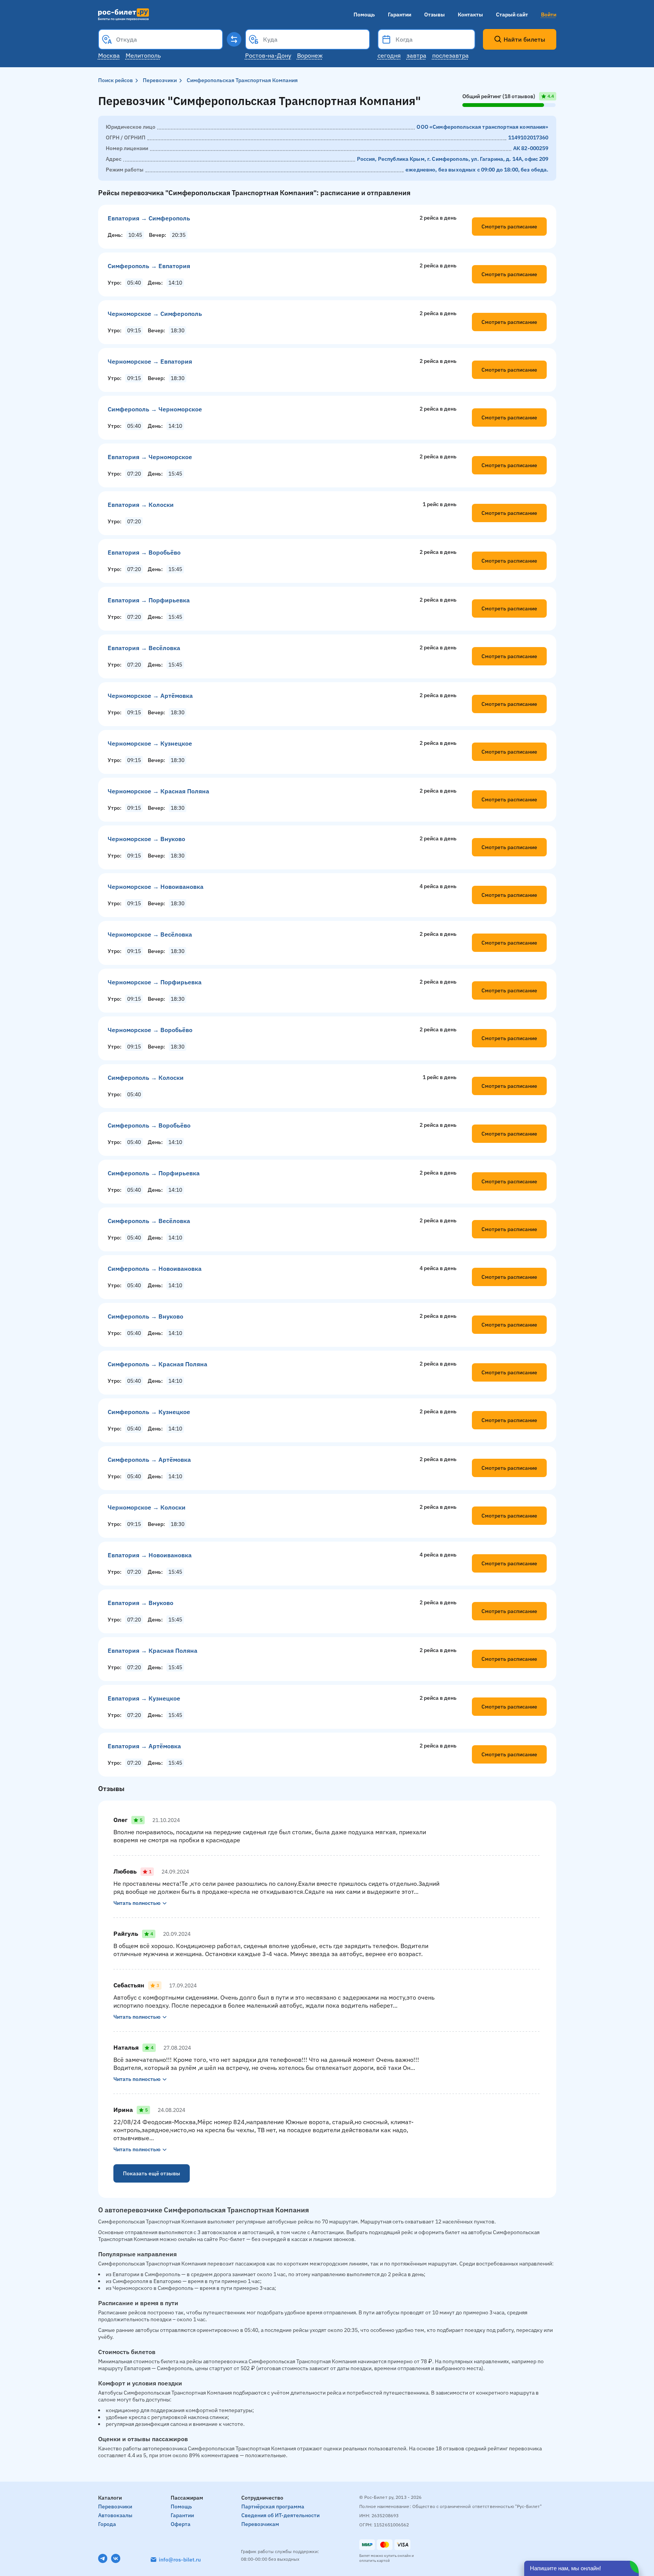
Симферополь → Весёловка (149, 1221)
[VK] (116, 2558)
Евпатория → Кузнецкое (144, 1698)
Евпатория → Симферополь (149, 218)
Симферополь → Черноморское (155, 409)
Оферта (181, 2524)
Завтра (417, 55)
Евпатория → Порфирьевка (149, 600)
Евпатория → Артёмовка (144, 1746)
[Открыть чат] (581, 2568)
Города (107, 2524)
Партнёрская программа (273, 2506)
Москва (109, 55)
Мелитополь (143, 55)
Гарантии (400, 15)
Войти (549, 15)
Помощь (364, 15)
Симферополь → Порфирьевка (154, 1173)
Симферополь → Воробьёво (149, 1125)
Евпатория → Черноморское (150, 457)
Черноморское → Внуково (146, 839)
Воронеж (310, 55)
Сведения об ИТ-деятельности (280, 2515)
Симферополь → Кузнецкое (149, 1412)
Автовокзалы (115, 2515)
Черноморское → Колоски (147, 1507)
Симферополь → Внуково (145, 1316)
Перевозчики (160, 80)
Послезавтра (451, 55)
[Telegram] (103, 2558)
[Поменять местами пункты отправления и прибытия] (234, 39)
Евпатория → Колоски (141, 505)
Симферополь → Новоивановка (155, 1269)
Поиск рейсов (115, 80)
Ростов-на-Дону (268, 55)
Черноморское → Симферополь (155, 314)
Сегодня (389, 55)
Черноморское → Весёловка (150, 934)
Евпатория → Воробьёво (144, 552)
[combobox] (161, 39)
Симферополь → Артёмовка (149, 1460)
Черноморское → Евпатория (150, 361)
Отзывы (434, 15)
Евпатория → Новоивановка (150, 1555)
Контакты (470, 15)
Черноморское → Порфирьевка (155, 982)
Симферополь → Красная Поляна (157, 1364)
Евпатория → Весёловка (144, 648)
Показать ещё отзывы (152, 2173)
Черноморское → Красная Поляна (158, 791)
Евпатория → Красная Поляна (153, 1650)
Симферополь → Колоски (146, 1078)
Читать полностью (137, 1903)
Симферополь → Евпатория (149, 266)
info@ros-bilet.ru (180, 2560)
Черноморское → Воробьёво (150, 1030)
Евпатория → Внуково (140, 1603)
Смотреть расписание (509, 227)
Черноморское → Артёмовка (150, 696)
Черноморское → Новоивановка (156, 887)
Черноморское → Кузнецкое (150, 743)
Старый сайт (512, 15)
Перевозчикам (260, 2524)
